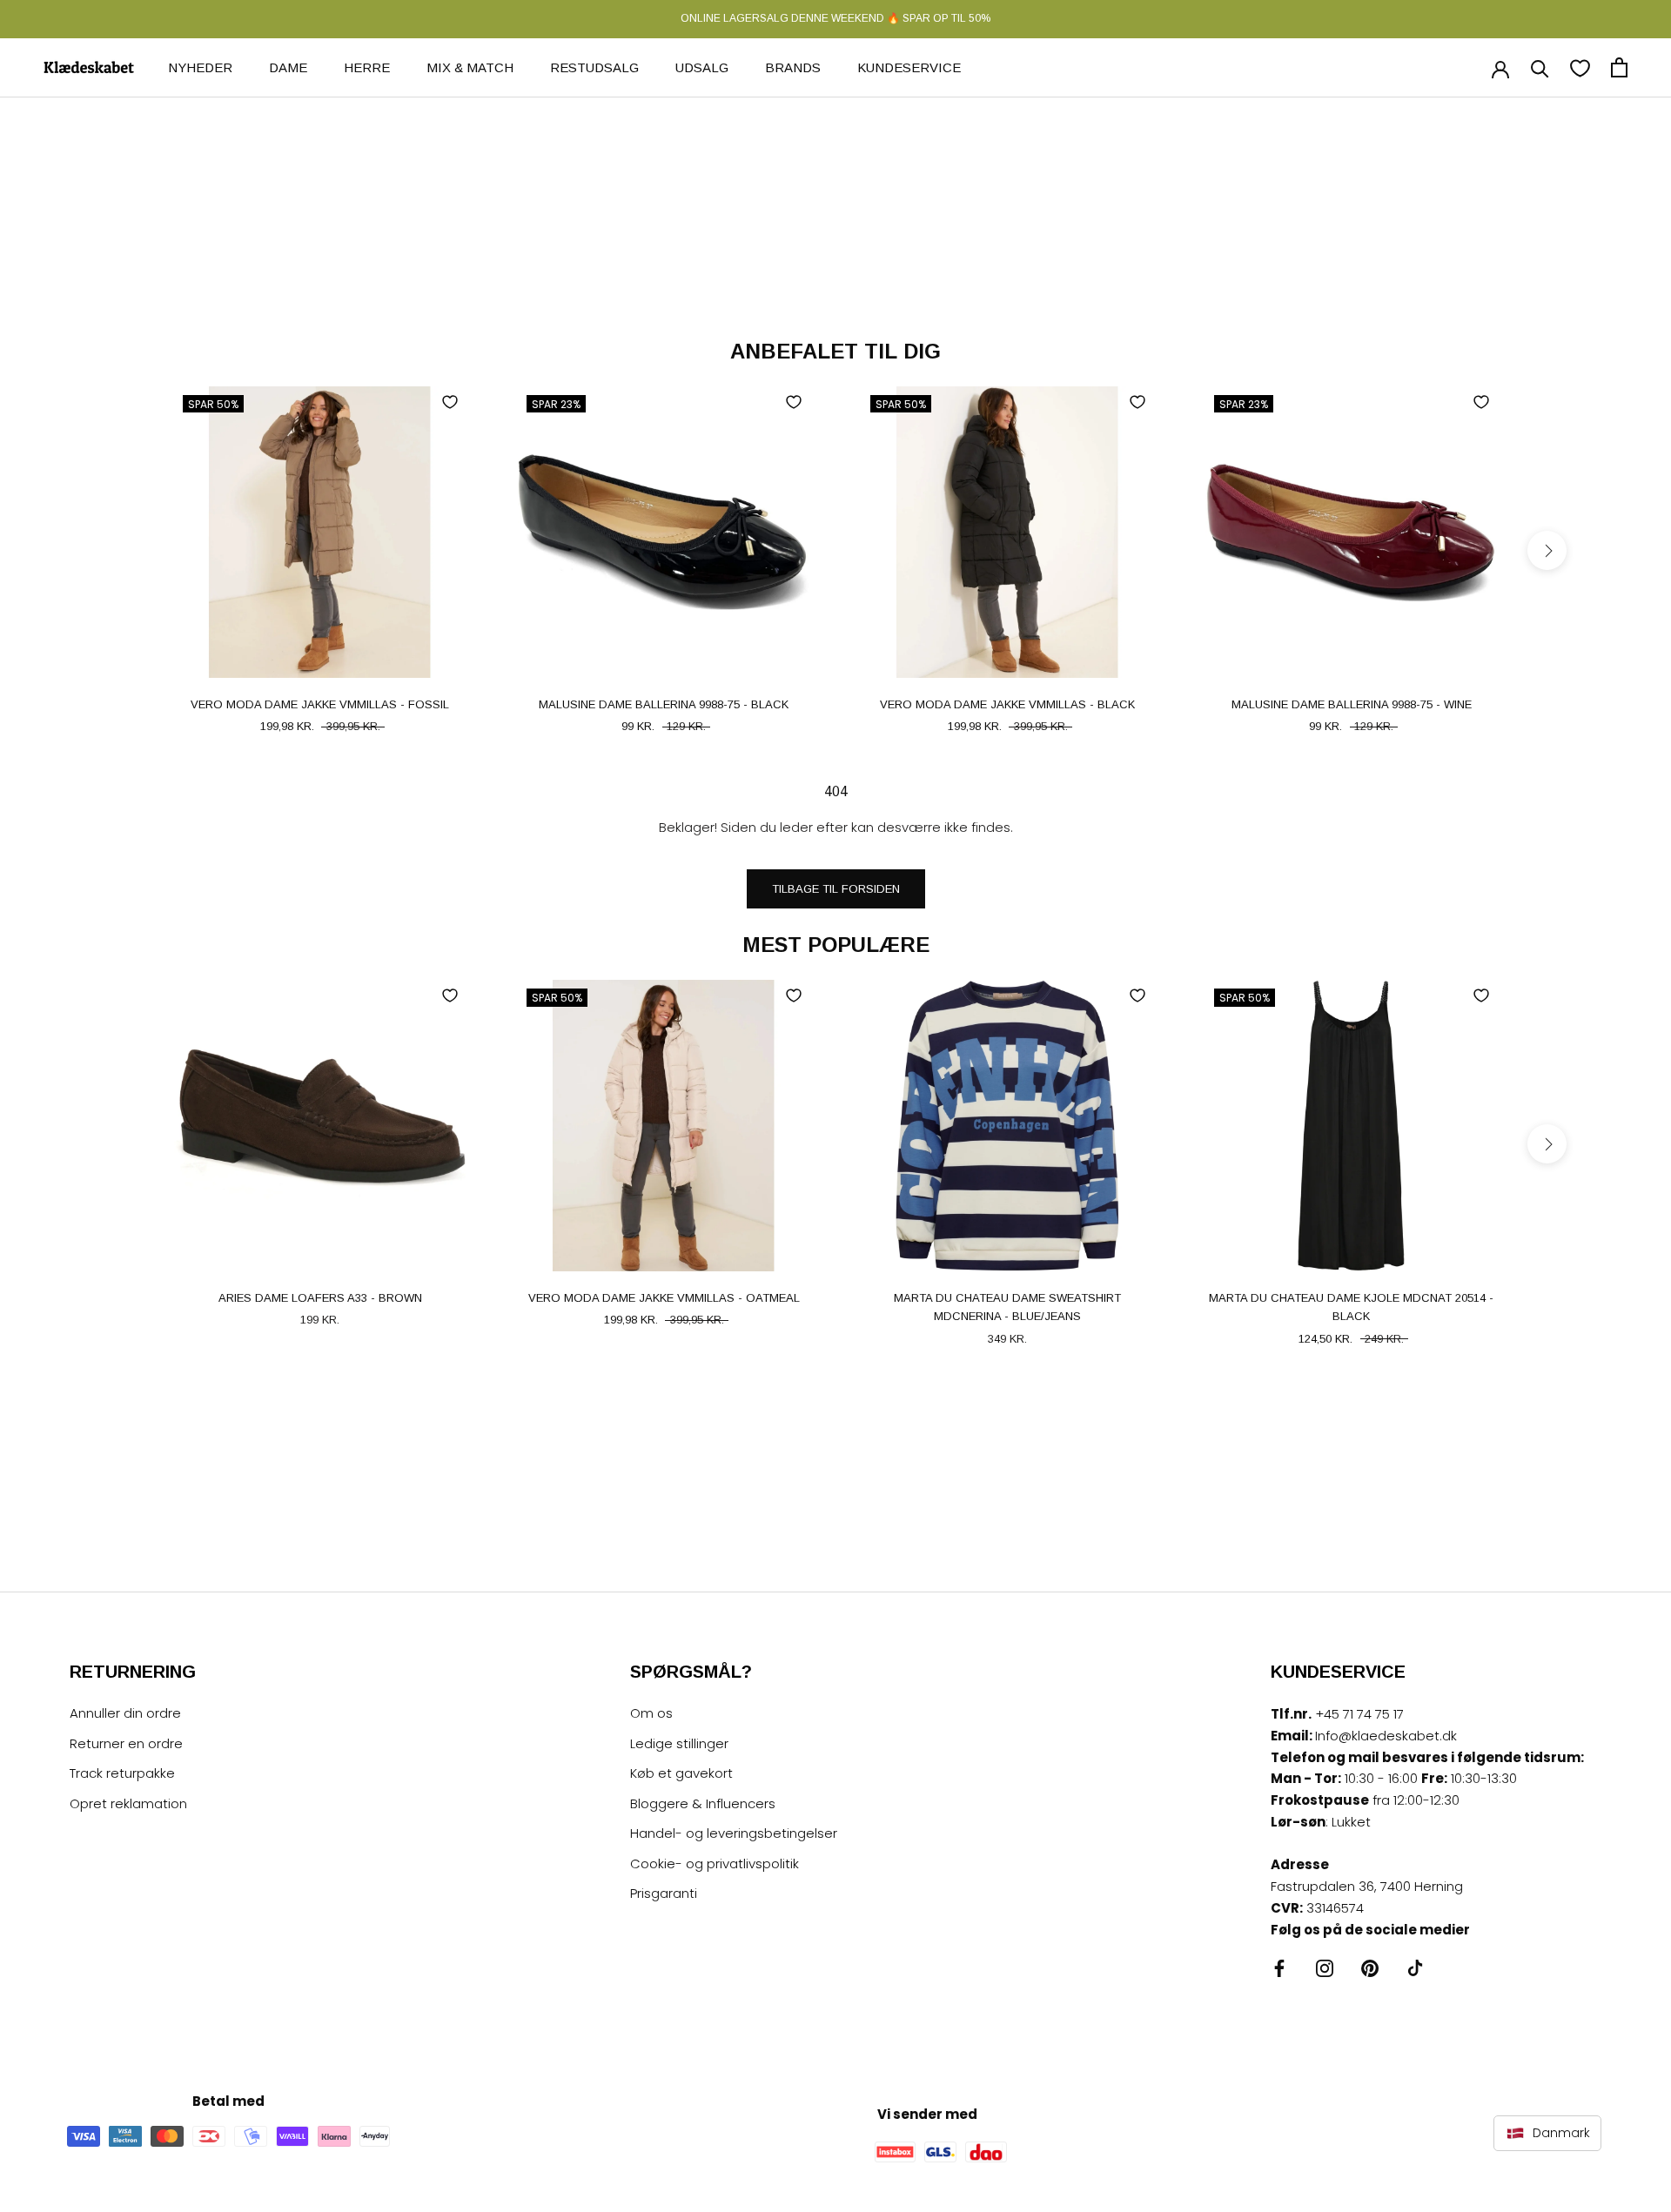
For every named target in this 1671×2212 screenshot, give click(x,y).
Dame (288, 67)
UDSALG (702, 67)
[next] (1547, 550)
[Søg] (1540, 67)
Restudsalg (594, 67)
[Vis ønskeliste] (1580, 67)
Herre (367, 67)
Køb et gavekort (681, 1773)
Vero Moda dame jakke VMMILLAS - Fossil (320, 704)
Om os (651, 1713)
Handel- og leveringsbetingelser (734, 1833)
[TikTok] (1415, 1968)
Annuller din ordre (125, 1713)
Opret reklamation (128, 1803)
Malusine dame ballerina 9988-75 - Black (664, 704)
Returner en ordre (126, 1743)
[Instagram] (1325, 1968)
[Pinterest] (1370, 1968)
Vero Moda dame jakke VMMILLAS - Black (1007, 704)
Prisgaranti (664, 1893)
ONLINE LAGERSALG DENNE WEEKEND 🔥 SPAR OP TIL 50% (835, 18)
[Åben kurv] (1619, 67)
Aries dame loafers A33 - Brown (320, 1298)
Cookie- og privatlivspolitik (715, 1863)
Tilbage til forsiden (836, 889)
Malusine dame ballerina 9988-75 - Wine (1352, 704)
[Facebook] (1279, 1968)
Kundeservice (909, 67)
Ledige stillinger (679, 1743)
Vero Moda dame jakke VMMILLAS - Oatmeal (664, 1298)
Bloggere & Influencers (703, 1803)
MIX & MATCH (470, 67)
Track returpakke (122, 1773)
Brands (793, 67)
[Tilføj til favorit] (450, 402)
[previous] (124, 550)
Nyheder (200, 67)
